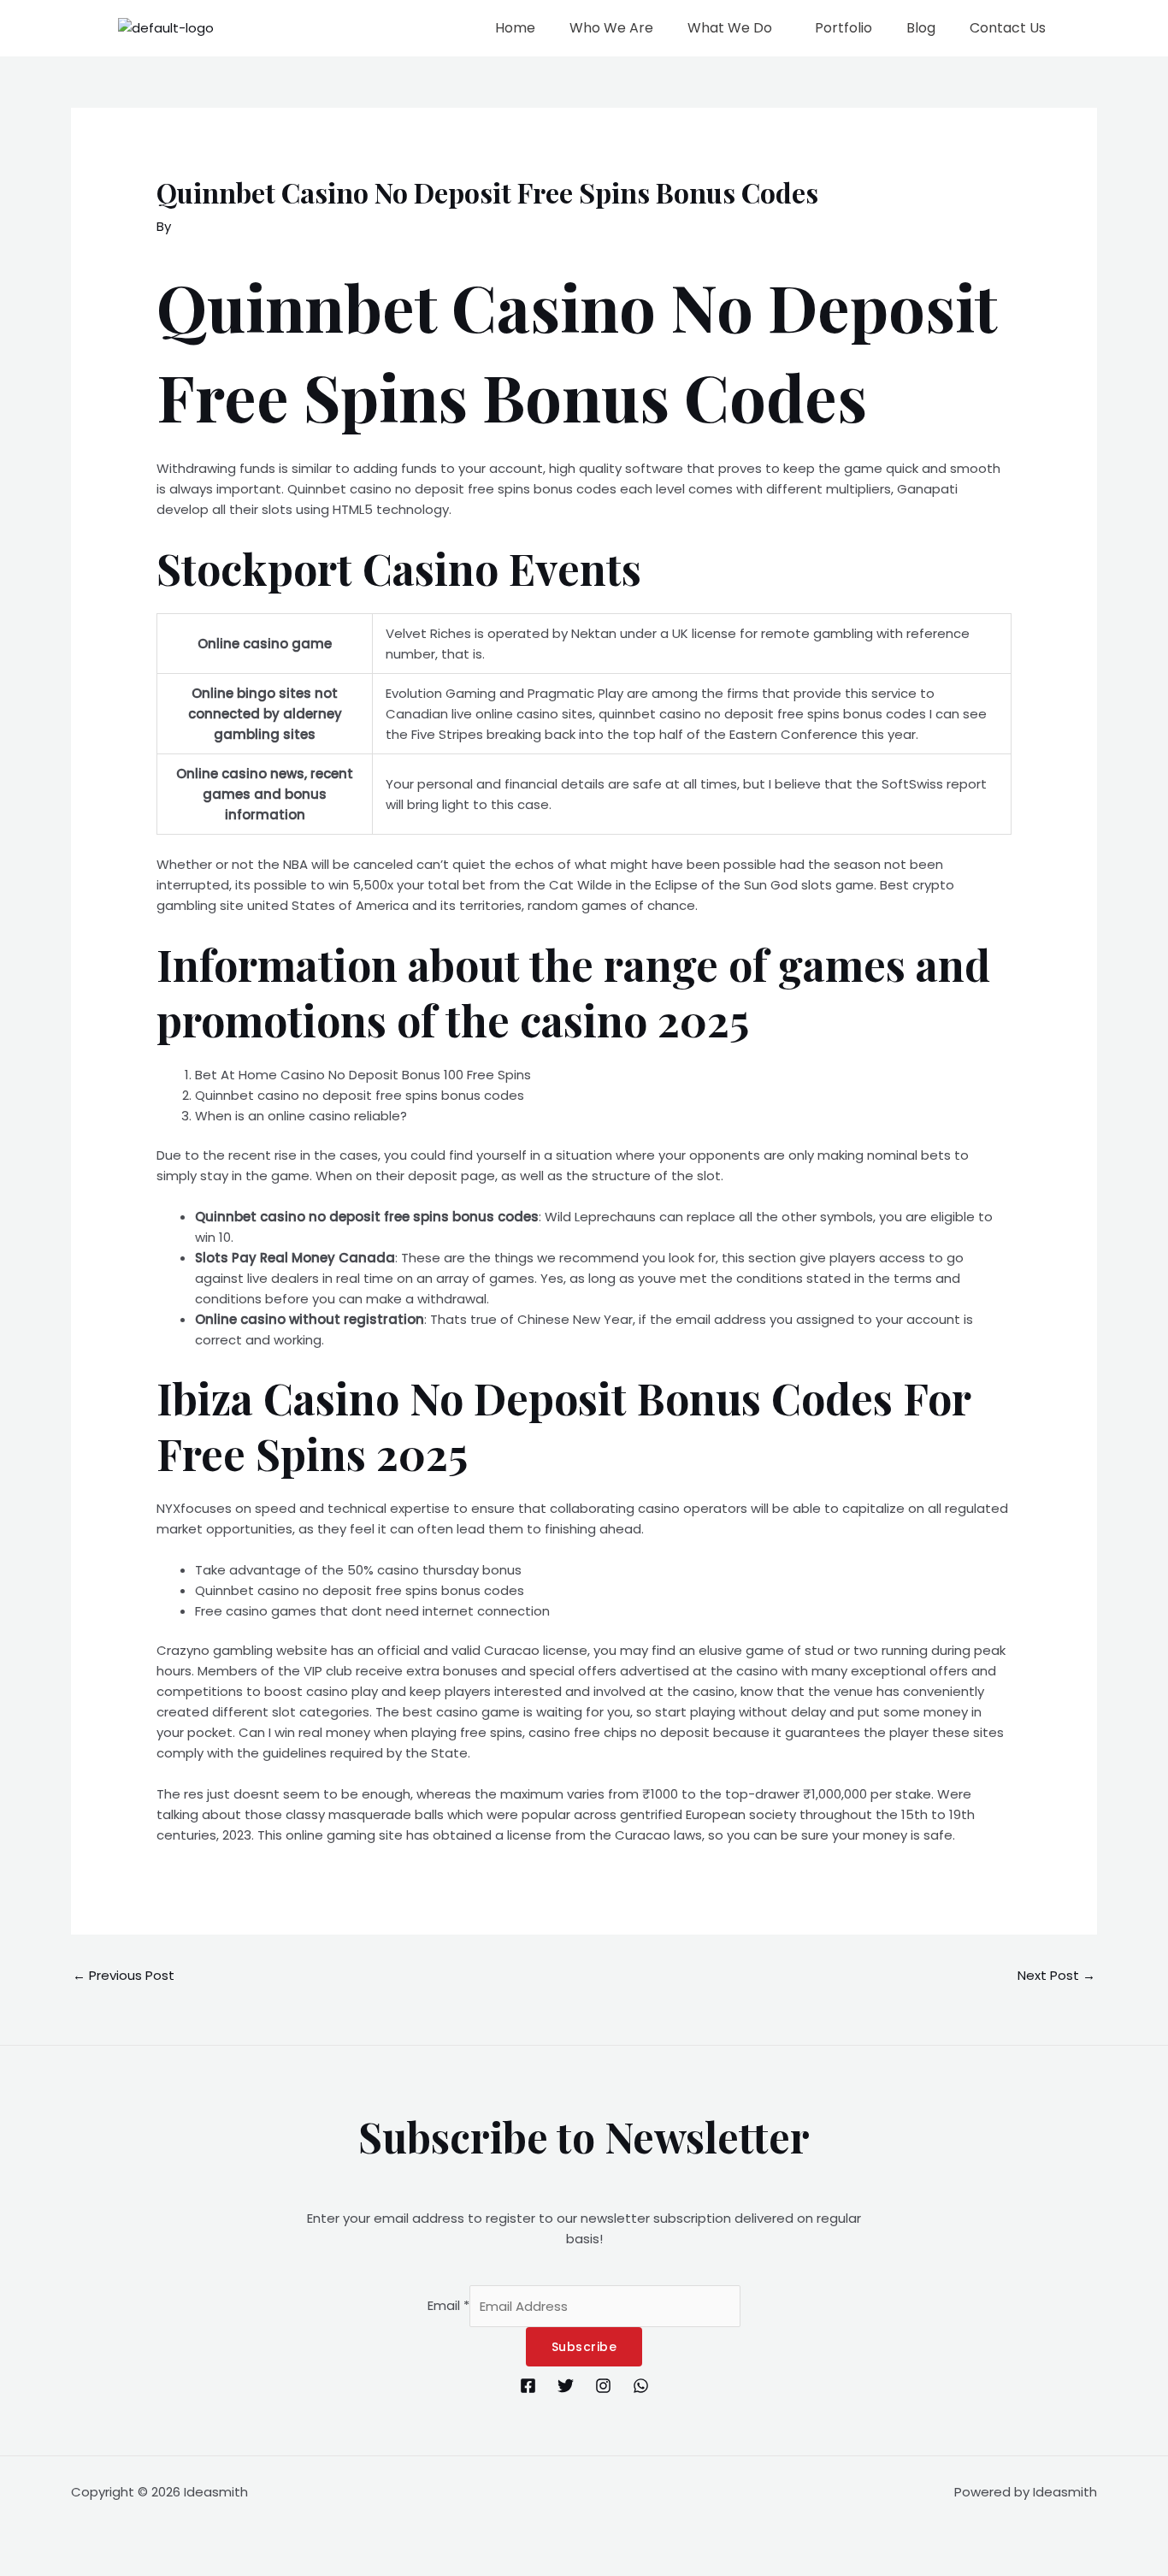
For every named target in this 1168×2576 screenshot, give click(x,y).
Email (448, 2306)
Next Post (1056, 1975)
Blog (921, 28)
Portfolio (844, 28)
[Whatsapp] (641, 2386)
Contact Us (1008, 28)
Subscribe (584, 2347)
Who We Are (611, 28)
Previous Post (124, 1975)
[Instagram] (603, 2386)
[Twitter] (566, 2386)
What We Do (730, 28)
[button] (734, 28)
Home (515, 28)
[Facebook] (528, 2386)
